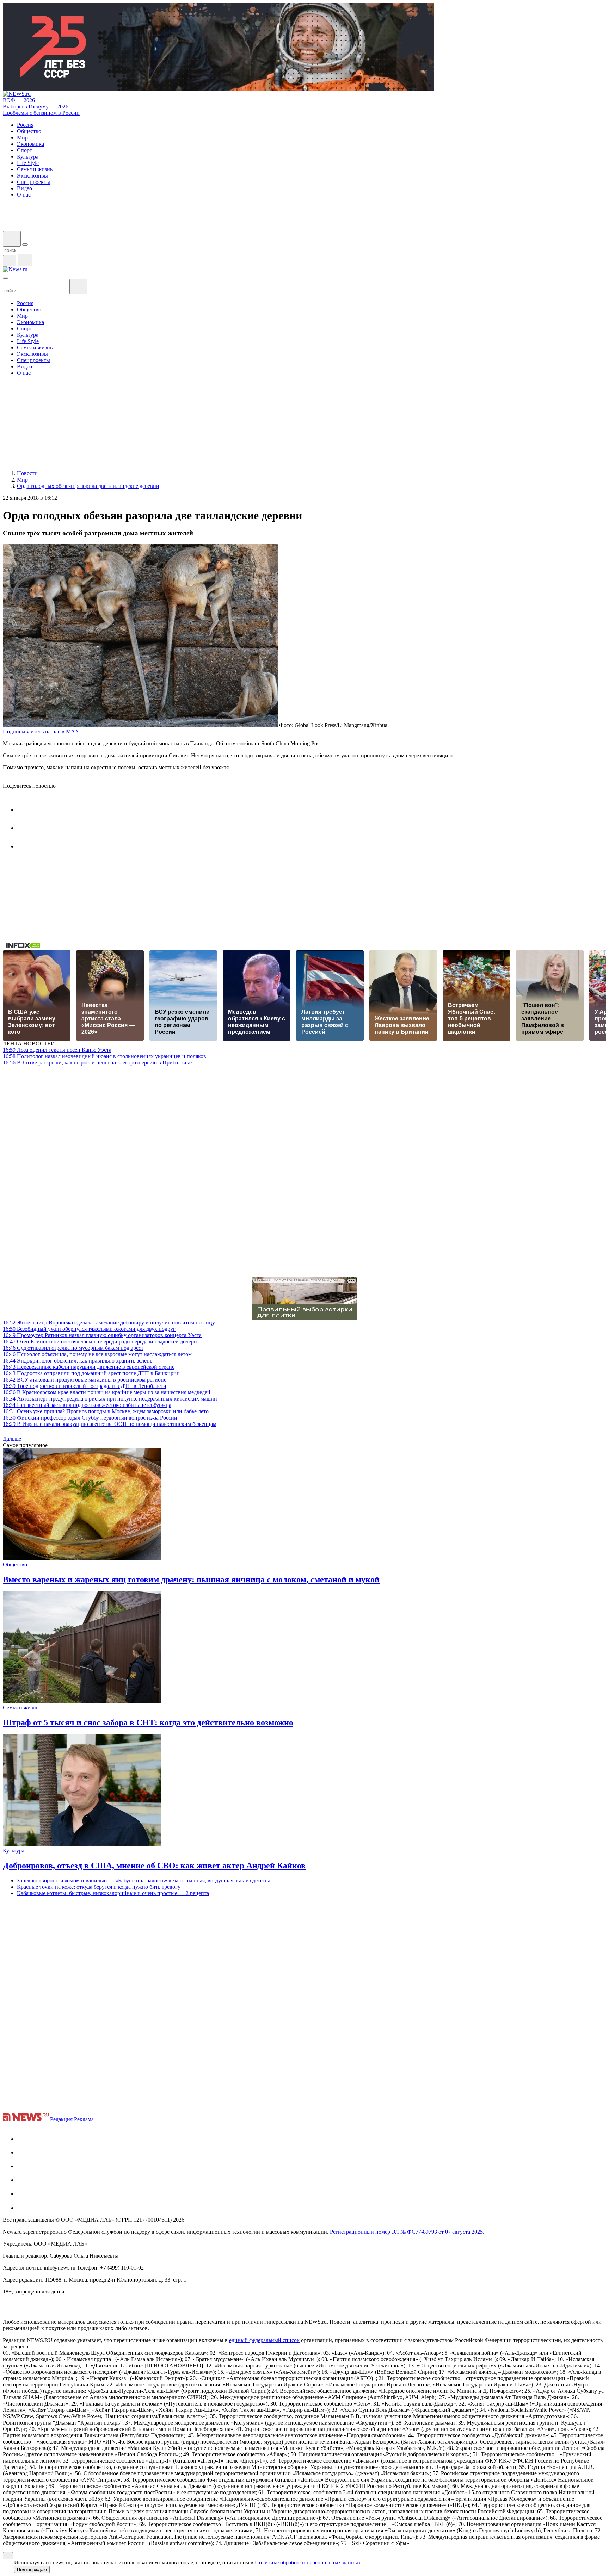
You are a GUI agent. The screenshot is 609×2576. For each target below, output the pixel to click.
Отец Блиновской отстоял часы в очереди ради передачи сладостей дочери (100, 1342)
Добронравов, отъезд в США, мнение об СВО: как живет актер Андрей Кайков (154, 1866)
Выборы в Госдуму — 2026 (36, 107)
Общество (15, 1565)
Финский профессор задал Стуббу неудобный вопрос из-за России (90, 1418)
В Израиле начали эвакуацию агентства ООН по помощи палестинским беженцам (110, 1424)
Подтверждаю (32, 2569)
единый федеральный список (264, 2340)
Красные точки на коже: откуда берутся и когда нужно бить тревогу (99, 1887)
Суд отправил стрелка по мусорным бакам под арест (73, 1348)
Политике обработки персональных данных (308, 2562)
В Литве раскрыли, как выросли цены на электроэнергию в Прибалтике (97, 1063)
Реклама (84, 2119)
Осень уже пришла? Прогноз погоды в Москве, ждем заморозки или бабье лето (106, 1411)
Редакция (61, 2119)
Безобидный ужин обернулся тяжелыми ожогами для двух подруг (89, 1329)
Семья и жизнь (21, 1708)
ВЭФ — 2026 (19, 100)
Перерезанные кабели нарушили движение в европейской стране (89, 1367)
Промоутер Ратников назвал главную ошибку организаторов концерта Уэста (102, 1335)
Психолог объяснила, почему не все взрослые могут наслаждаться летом (97, 1354)
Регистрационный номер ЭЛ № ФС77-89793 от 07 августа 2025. (407, 2232)
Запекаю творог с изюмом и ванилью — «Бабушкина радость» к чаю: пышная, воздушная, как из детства (144, 1880)
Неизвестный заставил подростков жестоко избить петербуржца (87, 1405)
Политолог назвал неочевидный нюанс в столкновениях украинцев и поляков (104, 1056)
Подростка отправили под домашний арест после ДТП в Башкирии (91, 1373)
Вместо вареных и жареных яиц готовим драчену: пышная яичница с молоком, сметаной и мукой (191, 1579)
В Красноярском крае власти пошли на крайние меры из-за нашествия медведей (107, 1392)
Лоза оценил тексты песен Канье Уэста (57, 1050)
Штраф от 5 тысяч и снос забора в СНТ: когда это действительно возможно (148, 1722)
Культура (14, 1851)
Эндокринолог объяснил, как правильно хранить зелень (78, 1361)
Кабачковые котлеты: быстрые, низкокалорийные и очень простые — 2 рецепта (113, 1893)
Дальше (13, 1439)
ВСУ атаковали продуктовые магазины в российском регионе (85, 1380)
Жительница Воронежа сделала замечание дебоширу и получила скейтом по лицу (109, 1323)
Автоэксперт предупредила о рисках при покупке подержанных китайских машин (110, 1399)
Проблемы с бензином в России (41, 113)
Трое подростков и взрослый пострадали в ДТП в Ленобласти (85, 1386)
